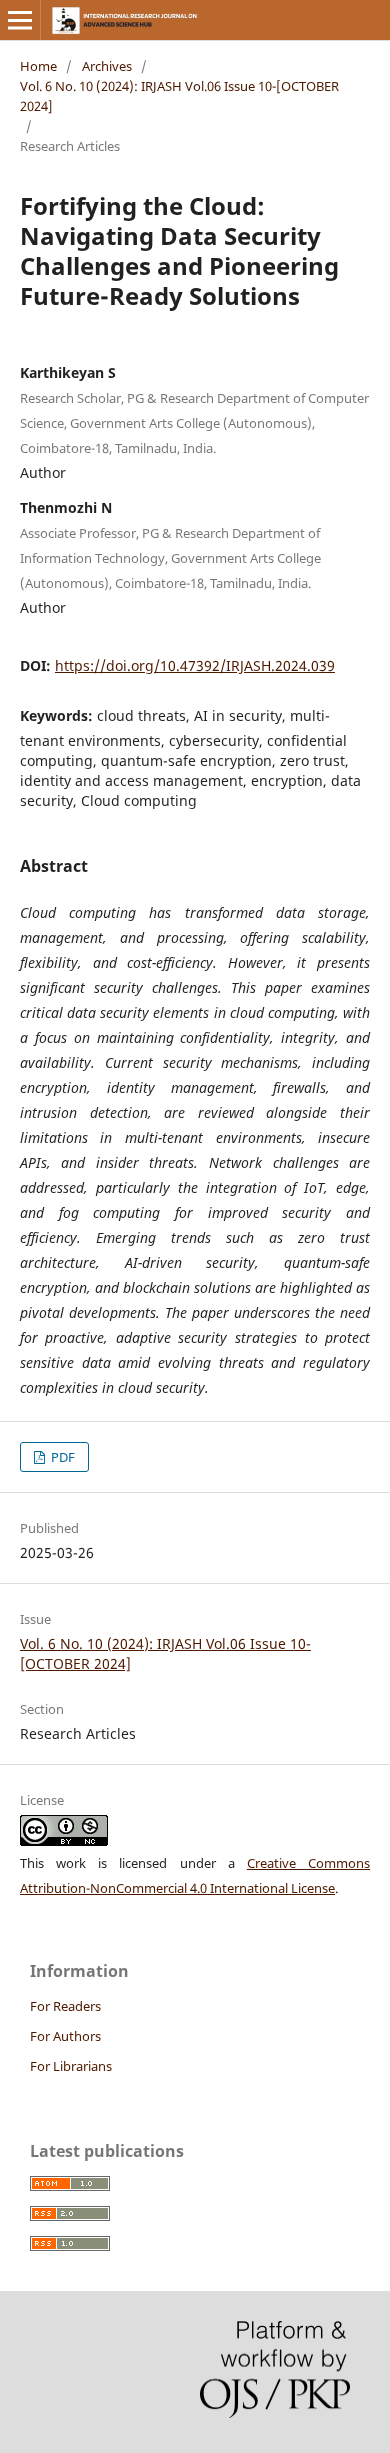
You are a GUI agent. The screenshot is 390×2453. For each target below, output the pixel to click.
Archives (107, 66)
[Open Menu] (20, 20)
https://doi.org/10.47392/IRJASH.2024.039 (195, 665)
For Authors (65, 2036)
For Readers (65, 2006)
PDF (61, 1457)
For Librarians (71, 2066)
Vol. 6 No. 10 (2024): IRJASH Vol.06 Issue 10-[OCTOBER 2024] (179, 96)
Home (38, 66)
